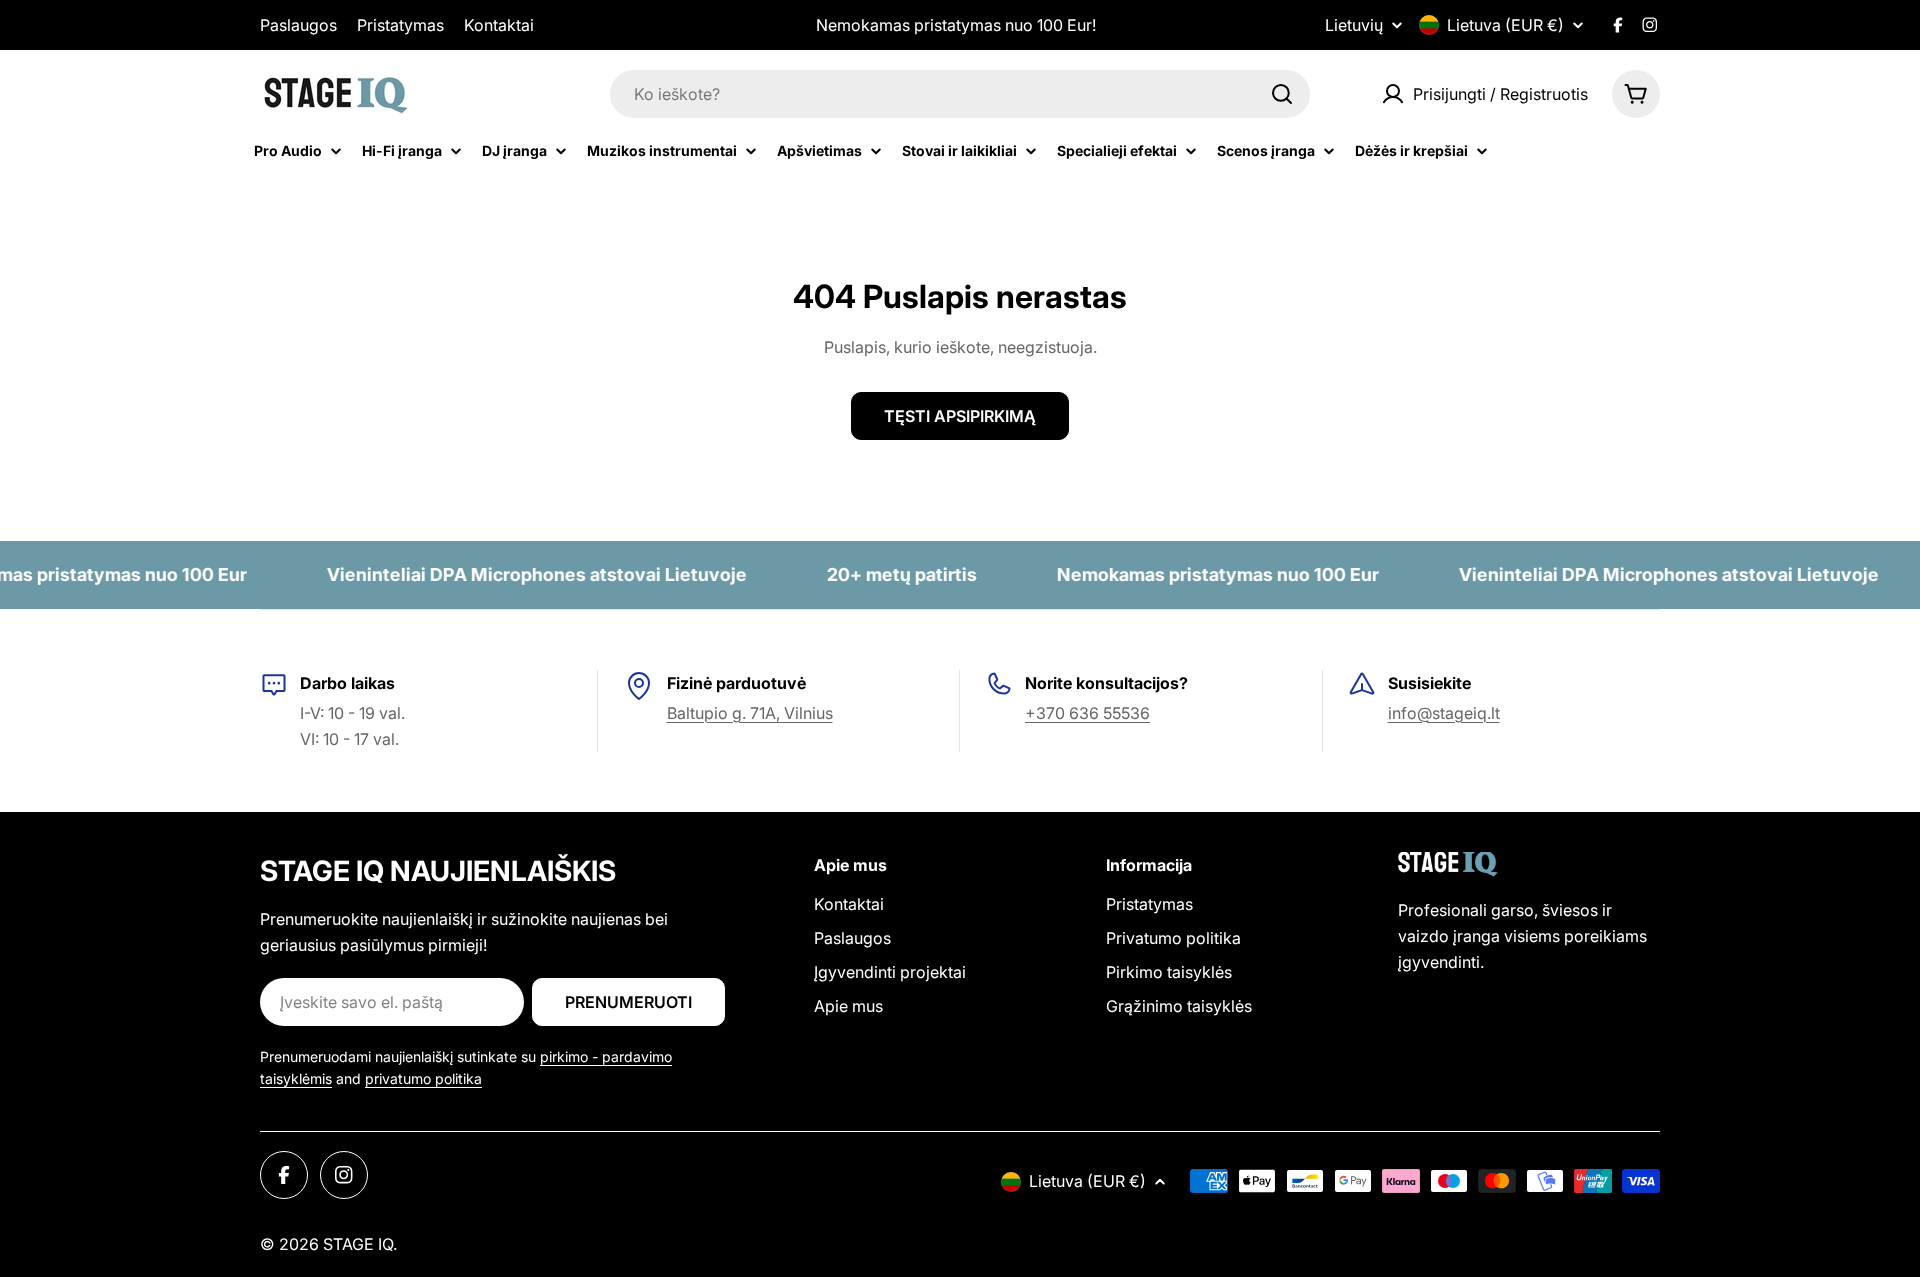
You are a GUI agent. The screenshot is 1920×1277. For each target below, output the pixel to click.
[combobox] (960, 94)
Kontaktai (499, 25)
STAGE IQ (358, 1244)
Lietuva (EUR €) (1505, 25)
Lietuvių (1354, 25)
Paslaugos (298, 25)
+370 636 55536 (1087, 713)
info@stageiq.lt (1444, 713)
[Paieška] (1282, 94)
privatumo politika (423, 1078)
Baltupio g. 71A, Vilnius (750, 713)
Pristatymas (400, 25)
